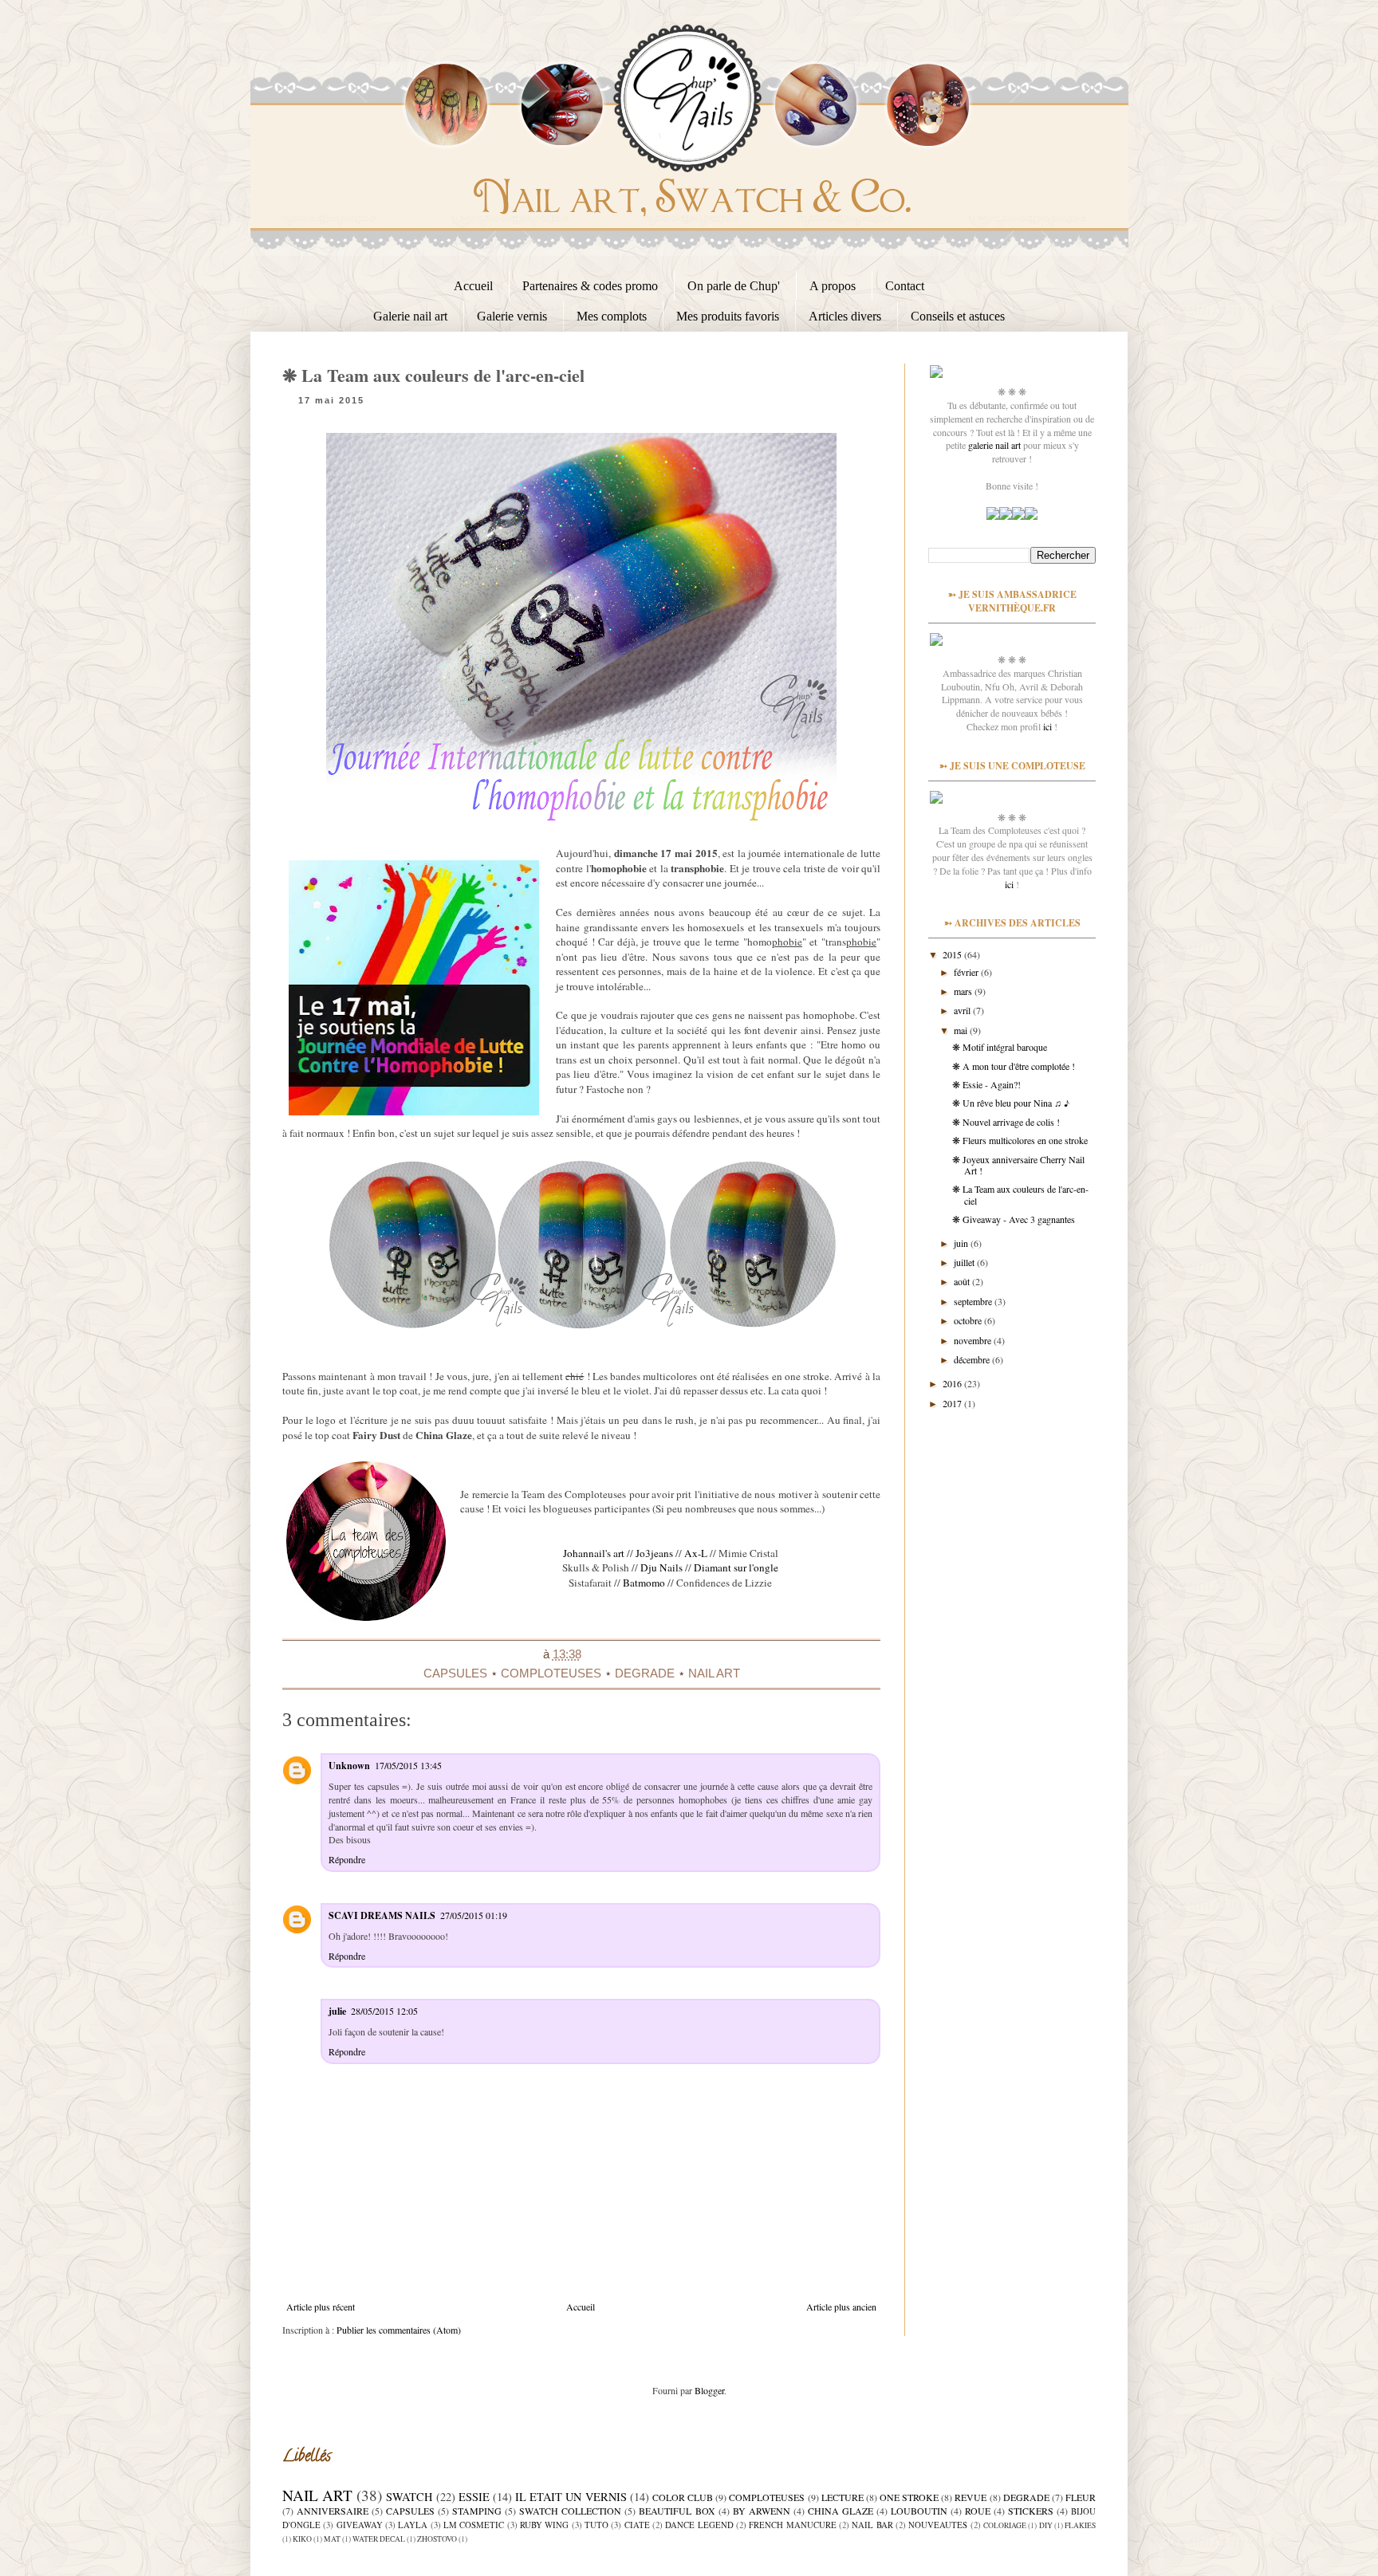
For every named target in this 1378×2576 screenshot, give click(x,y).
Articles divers (845, 316)
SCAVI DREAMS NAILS (382, 1915)
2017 (953, 1403)
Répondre (347, 1859)
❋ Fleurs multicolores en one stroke (1020, 1140)
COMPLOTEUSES (551, 1673)
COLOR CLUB (683, 2497)
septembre (974, 1301)
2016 (953, 1383)
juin (962, 1243)
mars (964, 991)
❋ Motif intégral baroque (1000, 1047)
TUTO (596, 2525)
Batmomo (644, 1583)
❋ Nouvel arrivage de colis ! (1006, 1122)
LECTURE (843, 2497)
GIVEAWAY (360, 2525)
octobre (969, 1320)
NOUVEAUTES (938, 2525)
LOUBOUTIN (919, 2511)
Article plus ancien (841, 2307)
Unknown (349, 1766)
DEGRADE (645, 1673)
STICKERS (1031, 2511)
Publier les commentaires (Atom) (399, 2330)
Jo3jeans (654, 1553)
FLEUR (1081, 2497)
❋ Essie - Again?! (986, 1084)
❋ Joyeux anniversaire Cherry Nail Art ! (1018, 1165)
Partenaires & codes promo (590, 286)
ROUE (978, 2511)
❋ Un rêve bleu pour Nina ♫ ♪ (1011, 1103)
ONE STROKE (909, 2497)
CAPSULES (455, 1673)
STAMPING (477, 2511)
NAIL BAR (872, 2525)
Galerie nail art (410, 316)
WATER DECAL (379, 2539)
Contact (905, 286)
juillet (965, 1262)
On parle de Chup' (734, 286)
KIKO (302, 2539)
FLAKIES (1080, 2525)
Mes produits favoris (728, 316)
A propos (833, 286)
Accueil (473, 286)
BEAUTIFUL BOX (677, 2511)
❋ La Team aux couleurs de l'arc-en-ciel (1020, 1194)
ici (1047, 726)
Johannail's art (594, 1553)
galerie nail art (994, 445)
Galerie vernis (512, 316)
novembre (974, 1340)
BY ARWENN (762, 2511)
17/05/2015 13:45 (408, 1765)
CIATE (637, 2525)
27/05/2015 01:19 (474, 1915)
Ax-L (696, 1553)
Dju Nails (661, 1567)
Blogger (709, 2390)
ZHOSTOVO (437, 2539)
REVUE (971, 2497)
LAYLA (413, 2525)
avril (963, 1010)
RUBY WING (544, 2525)
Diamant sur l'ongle (736, 1567)
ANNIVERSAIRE (333, 2511)
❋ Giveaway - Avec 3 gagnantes (1014, 1219)
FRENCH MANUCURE (792, 2525)
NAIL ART (714, 1673)
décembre (973, 1359)
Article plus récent (321, 2307)
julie (337, 2011)
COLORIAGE (1005, 2525)
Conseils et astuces (958, 316)
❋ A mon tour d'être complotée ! (1014, 1066)
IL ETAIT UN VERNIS (571, 2497)
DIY (1046, 2525)
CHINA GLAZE (841, 2511)
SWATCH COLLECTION (570, 2511)
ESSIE (474, 2497)
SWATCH (409, 2497)
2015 (953, 954)
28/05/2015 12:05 (384, 2011)
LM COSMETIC (474, 2525)
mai (962, 1030)
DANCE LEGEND (699, 2525)
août (963, 1281)
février (967, 972)
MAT (332, 2539)
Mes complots (612, 316)
